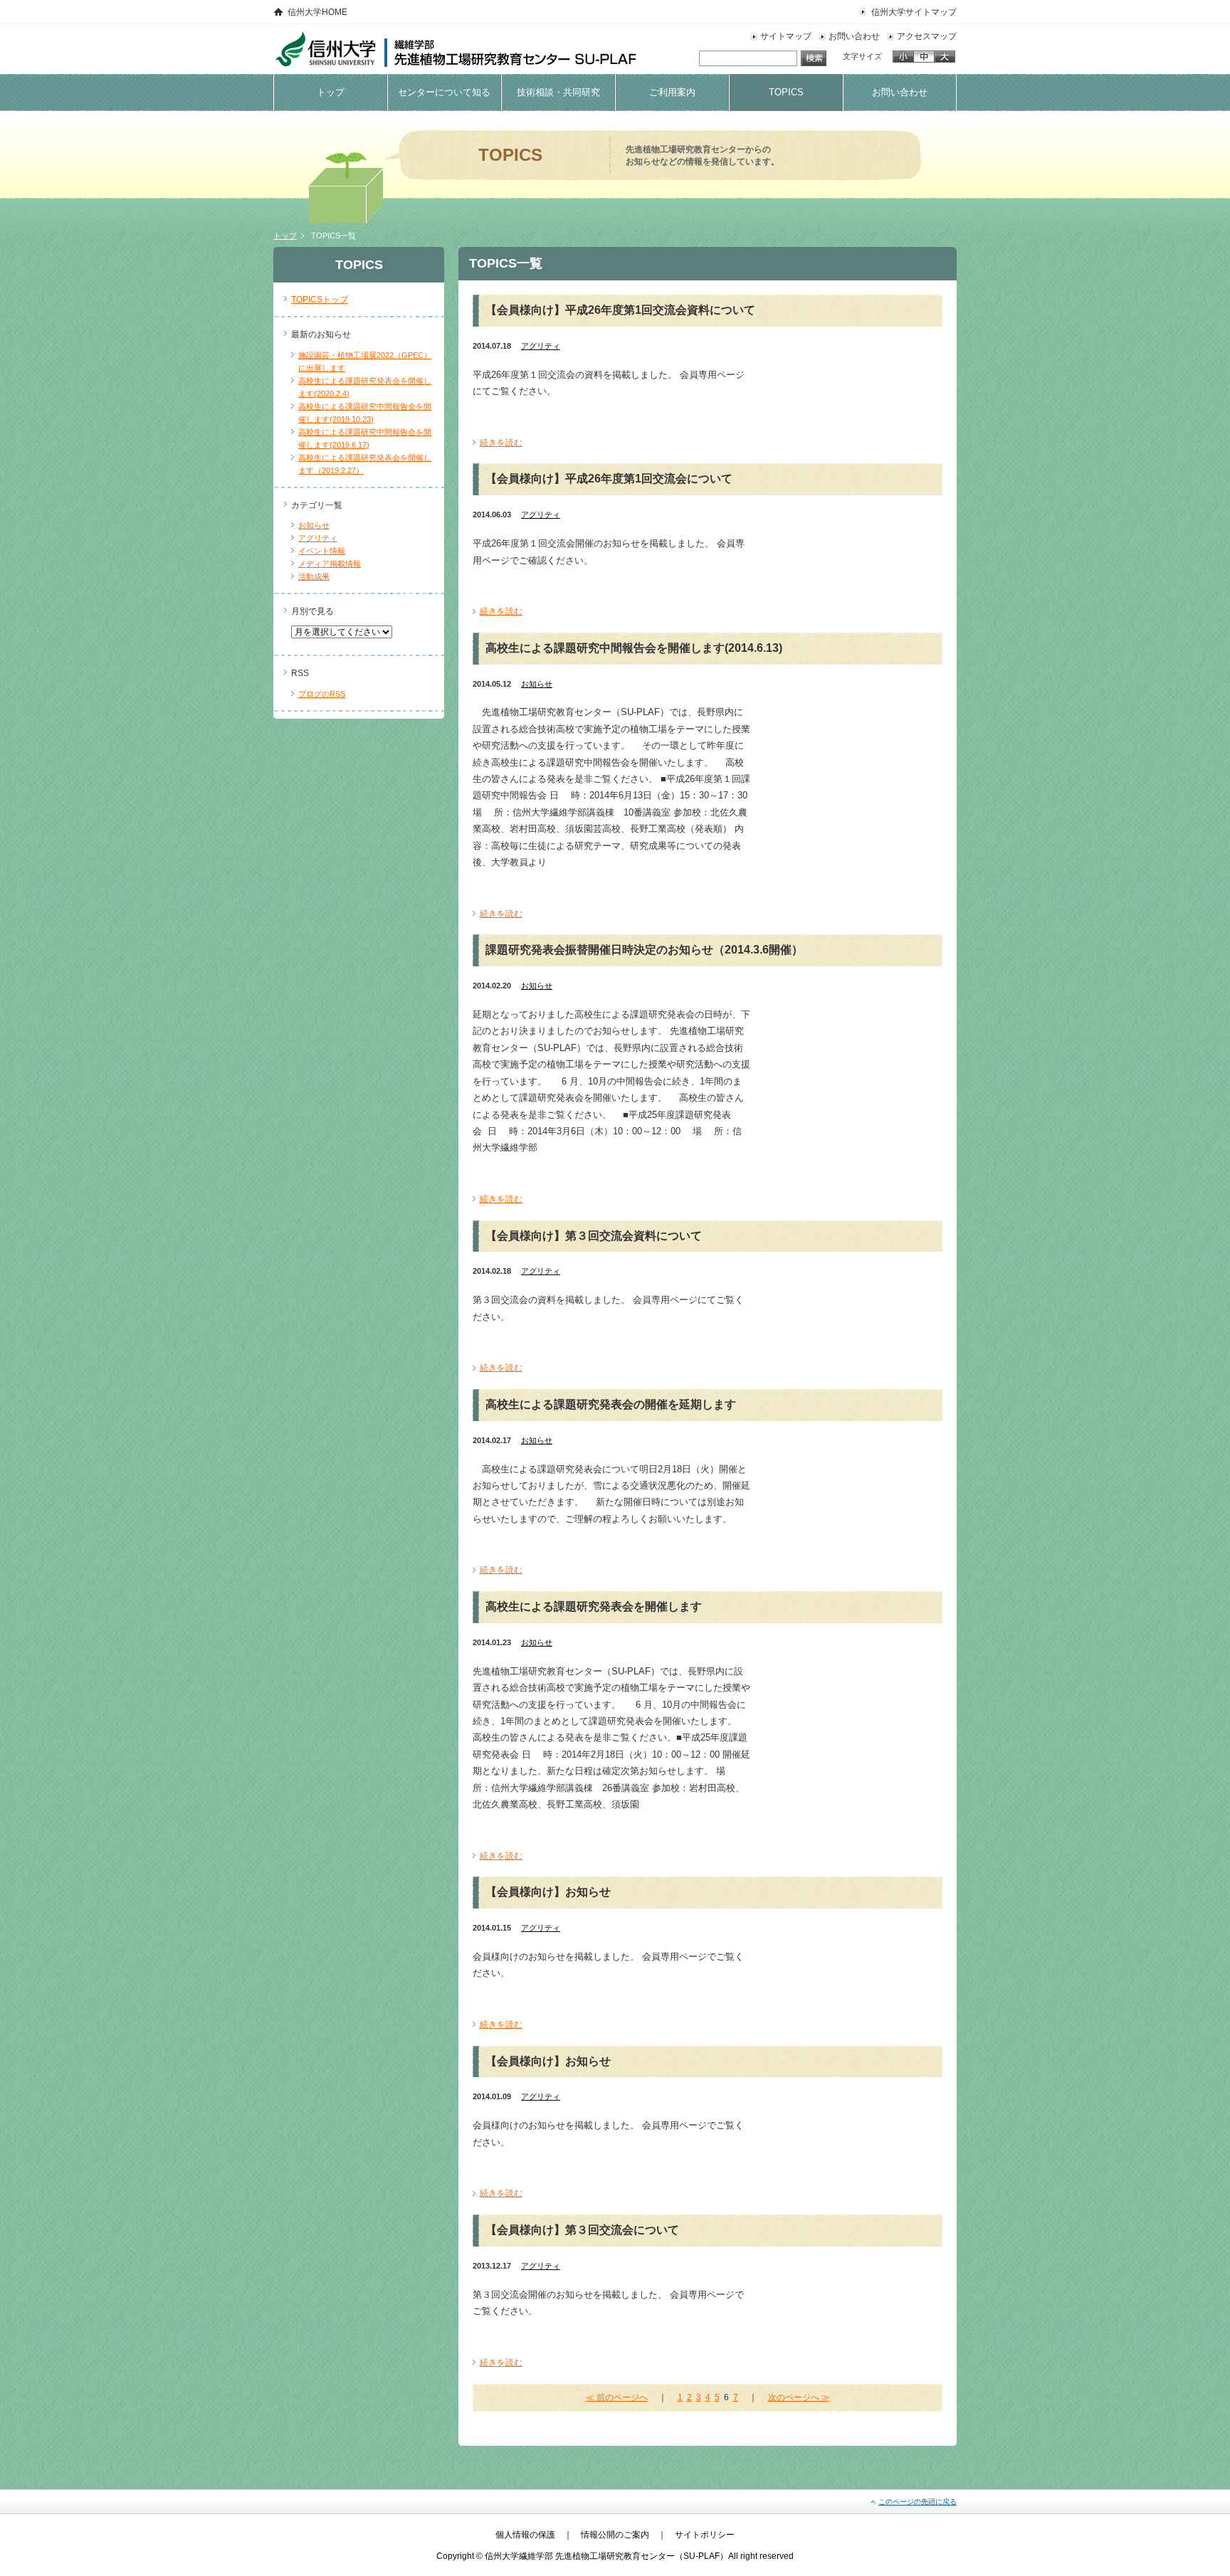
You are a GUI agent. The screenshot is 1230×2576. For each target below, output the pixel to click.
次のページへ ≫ (799, 2397)
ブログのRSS (322, 694)
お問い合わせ (854, 36)
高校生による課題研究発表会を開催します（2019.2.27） (365, 464)
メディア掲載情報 (330, 564)
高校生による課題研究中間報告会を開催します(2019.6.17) (365, 438)
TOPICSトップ (320, 300)
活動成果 (314, 576)
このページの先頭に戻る (918, 2502)
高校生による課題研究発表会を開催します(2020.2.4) (365, 387)
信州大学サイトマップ (914, 12)
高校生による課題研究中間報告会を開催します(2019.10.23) (365, 413)
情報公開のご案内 (615, 2535)
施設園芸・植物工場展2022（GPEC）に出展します (365, 361)
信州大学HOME (317, 12)
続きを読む (501, 443)
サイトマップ (786, 36)
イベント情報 (322, 551)
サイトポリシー (705, 2535)
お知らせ (314, 525)
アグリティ (318, 538)
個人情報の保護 (525, 2535)
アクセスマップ (927, 36)
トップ (285, 236)
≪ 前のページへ (617, 2397)
